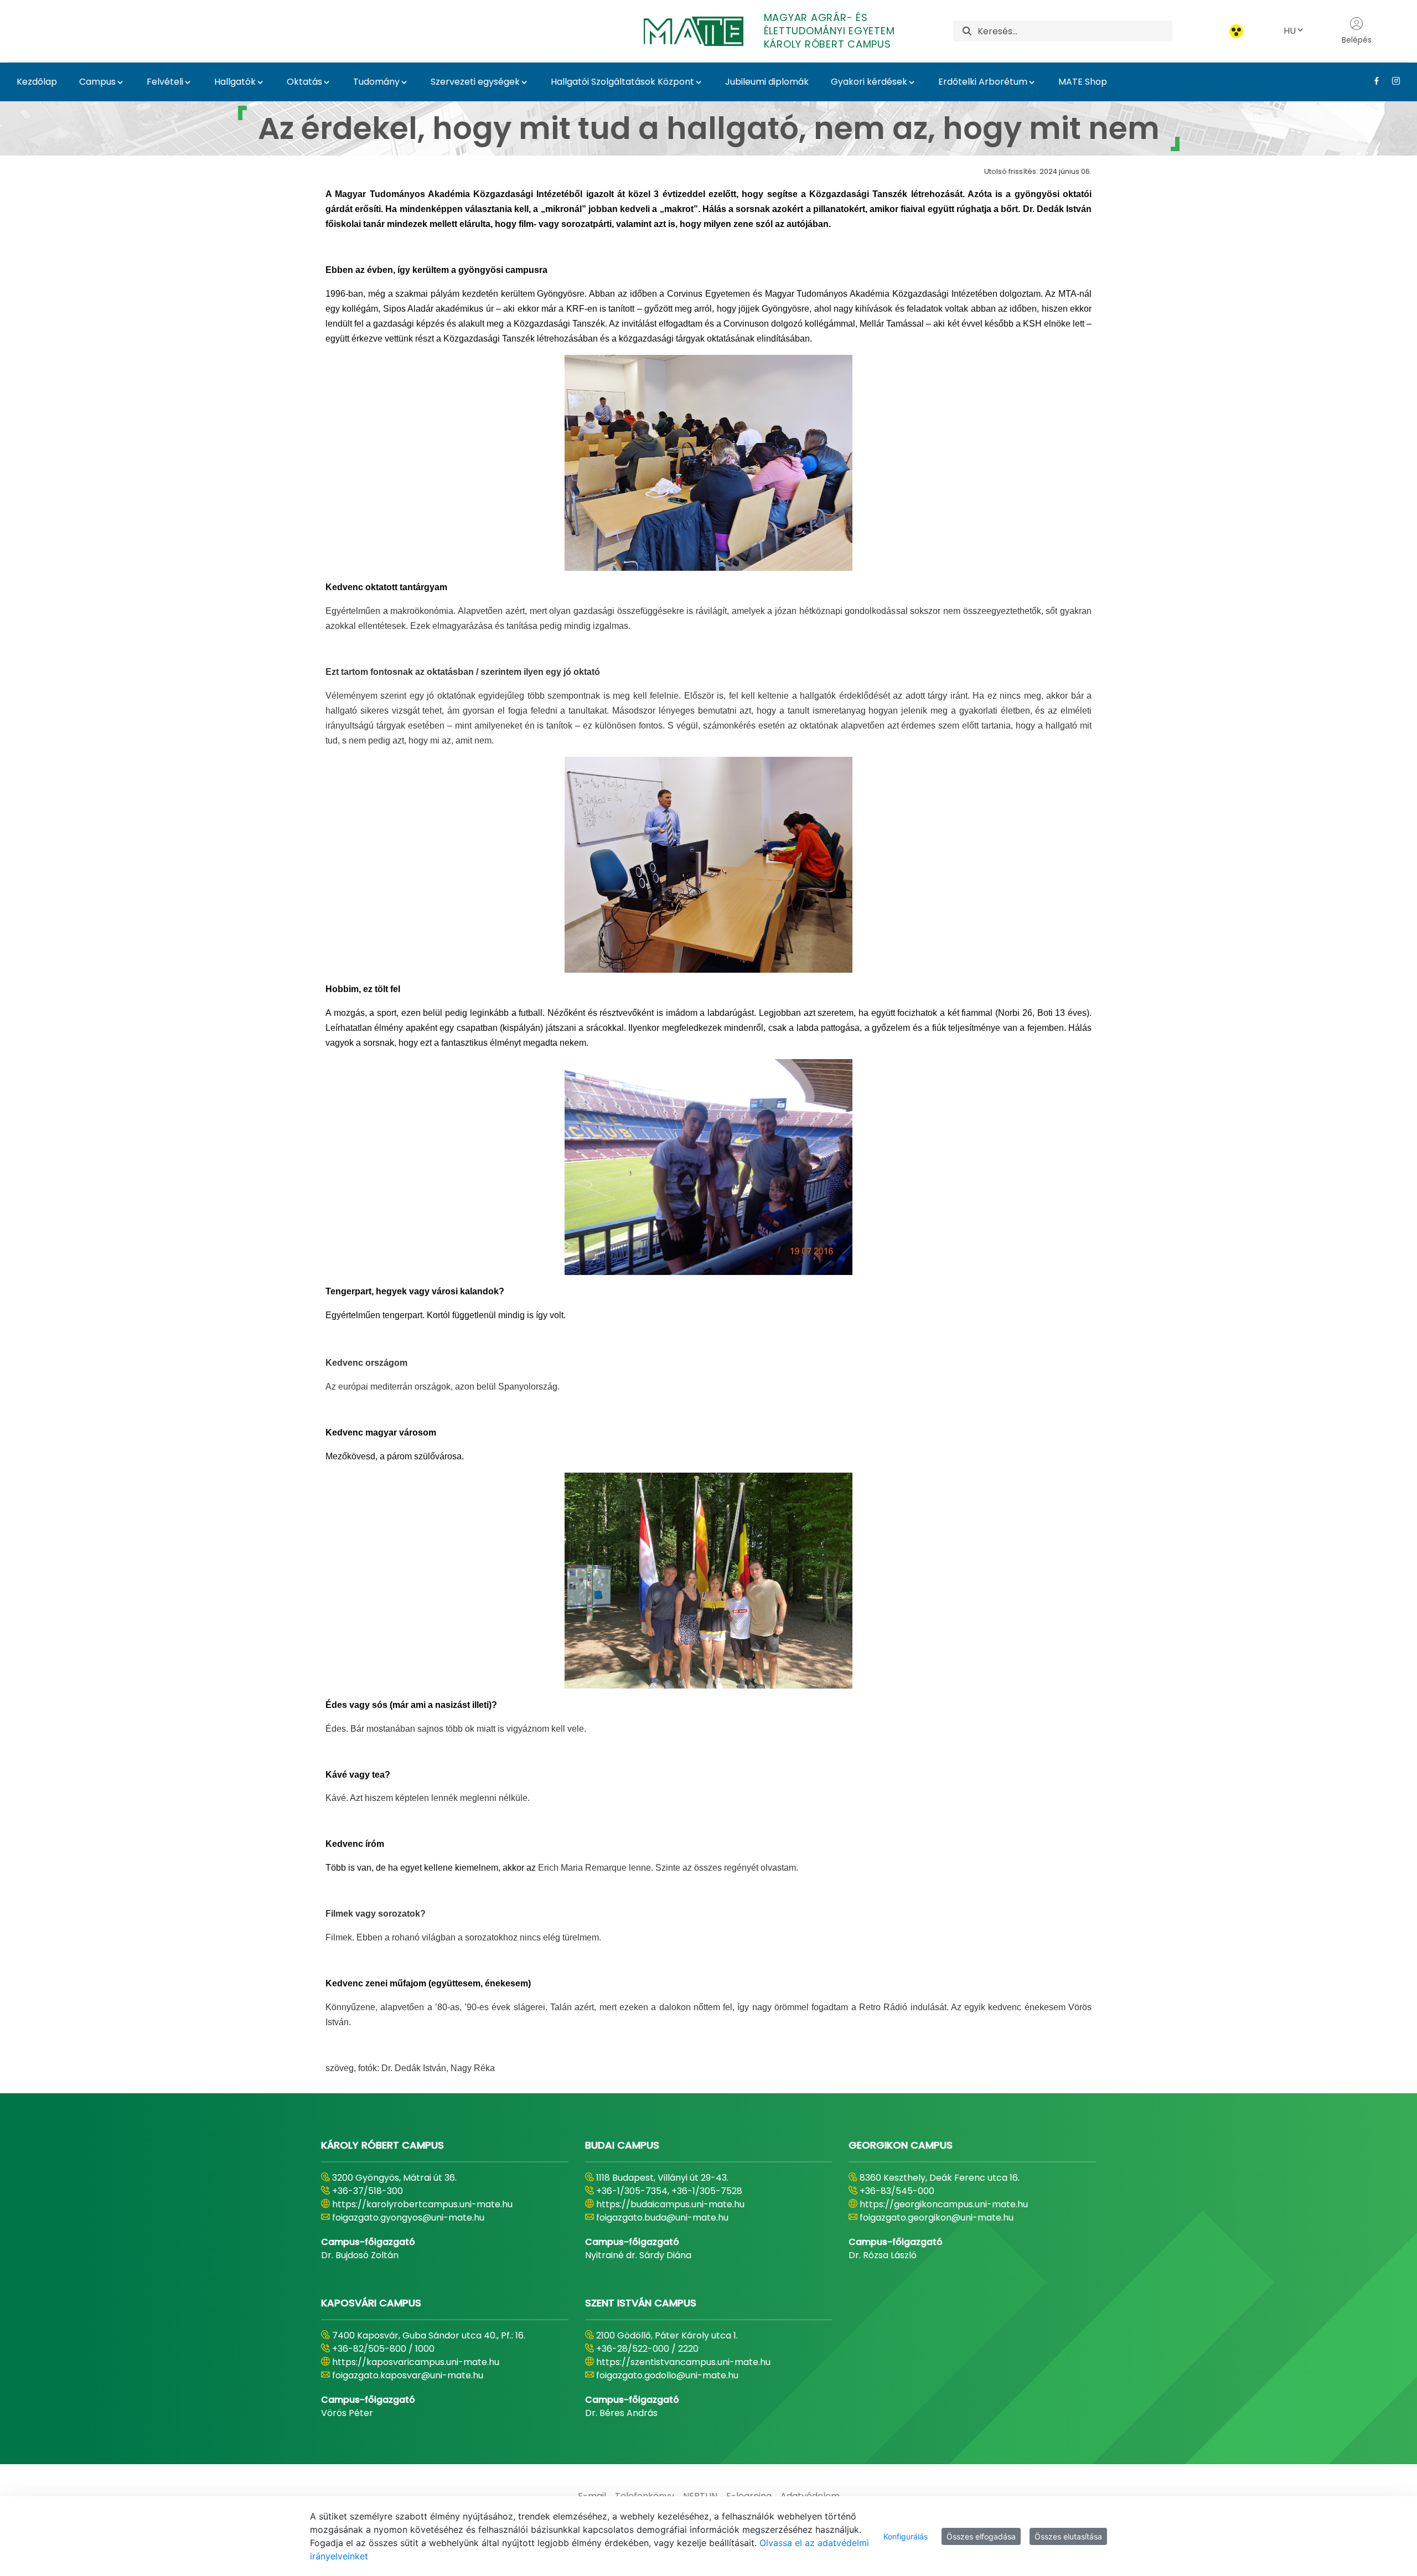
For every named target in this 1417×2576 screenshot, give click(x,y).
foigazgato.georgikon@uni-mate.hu (937, 2218)
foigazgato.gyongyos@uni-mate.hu (408, 2218)
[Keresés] (967, 31)
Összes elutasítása (1068, 2536)
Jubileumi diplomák (767, 82)
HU (1290, 31)
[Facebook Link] (1372, 81)
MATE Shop (1083, 82)
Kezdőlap (37, 82)
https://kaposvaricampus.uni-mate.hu (416, 2362)
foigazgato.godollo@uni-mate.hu (667, 2375)
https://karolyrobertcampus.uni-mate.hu (422, 2204)
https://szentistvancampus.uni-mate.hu (683, 2362)
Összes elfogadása (981, 2536)
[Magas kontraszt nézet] (1236, 31)
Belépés (1357, 40)
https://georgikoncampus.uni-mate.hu (944, 2204)
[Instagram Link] (1392, 81)
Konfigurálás (906, 2536)
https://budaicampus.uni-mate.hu (670, 2204)
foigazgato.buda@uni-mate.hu (662, 2218)
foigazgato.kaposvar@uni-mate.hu (408, 2375)
